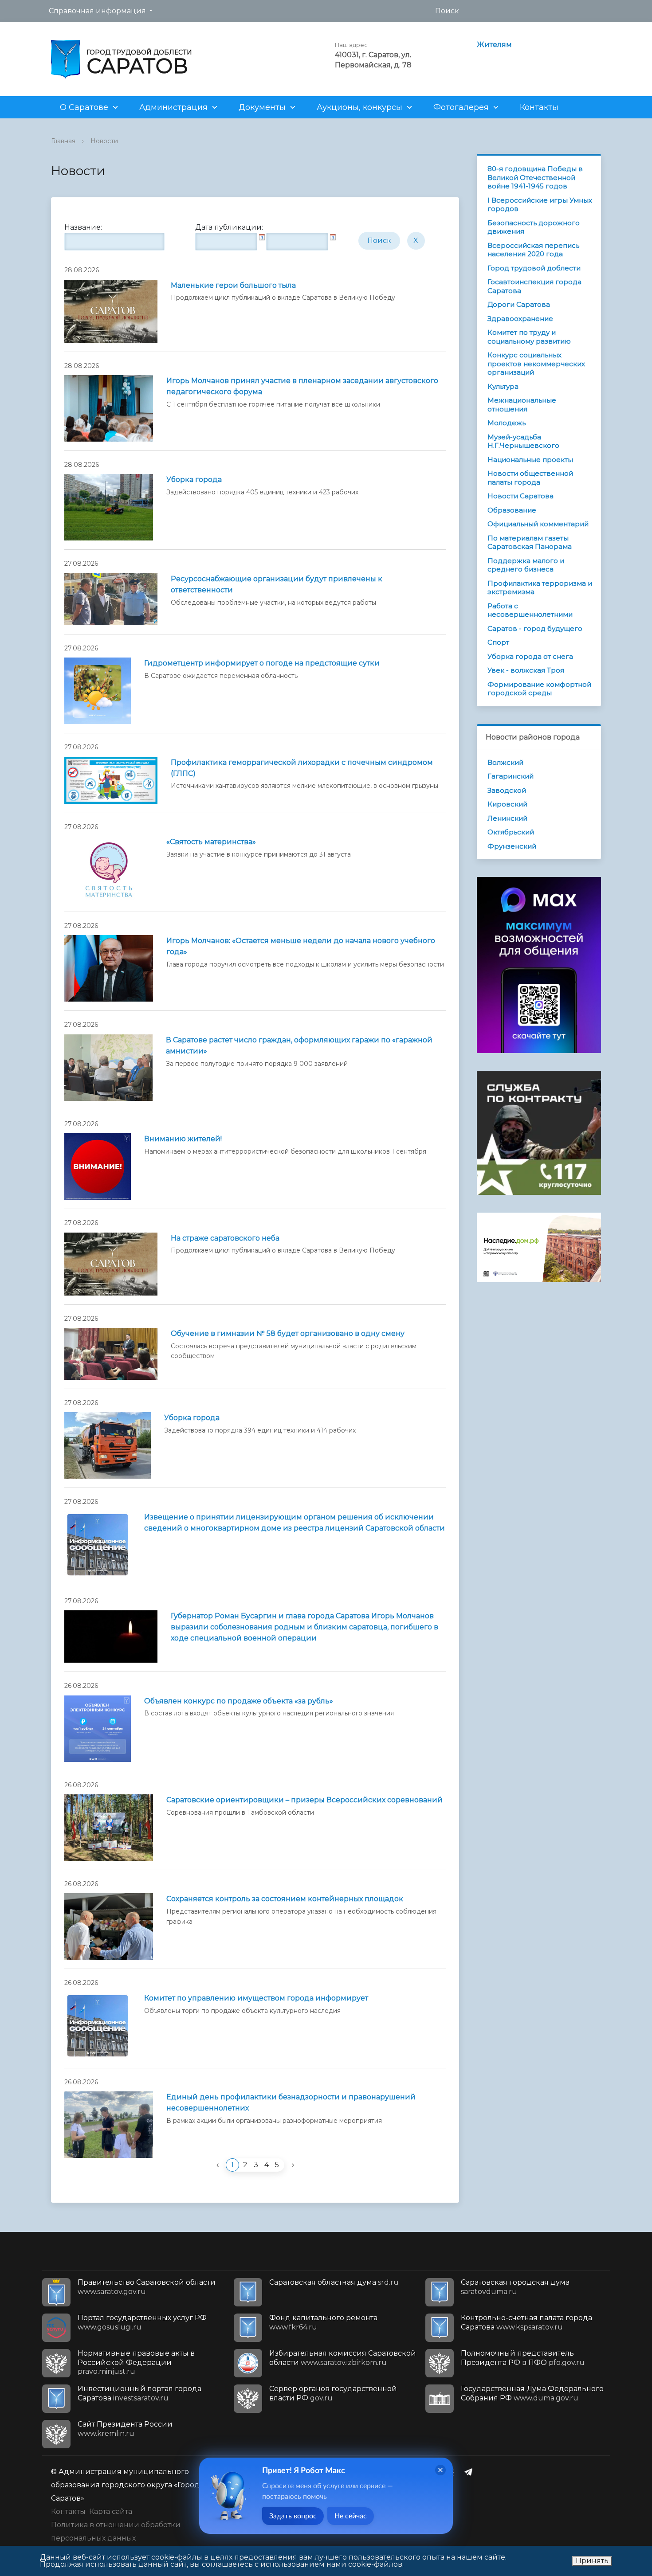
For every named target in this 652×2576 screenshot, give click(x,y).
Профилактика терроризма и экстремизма (540, 588)
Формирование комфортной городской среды (539, 689)
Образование (512, 510)
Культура (503, 386)
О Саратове (84, 107)
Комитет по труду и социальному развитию (529, 337)
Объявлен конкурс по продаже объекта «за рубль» (239, 1701)
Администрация (173, 107)
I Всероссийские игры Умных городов (540, 205)
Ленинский (507, 818)
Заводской (507, 790)
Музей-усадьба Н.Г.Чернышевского (523, 441)
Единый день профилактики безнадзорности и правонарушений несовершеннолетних (291, 2102)
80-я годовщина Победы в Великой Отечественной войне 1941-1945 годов (535, 177)
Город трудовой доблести (534, 268)
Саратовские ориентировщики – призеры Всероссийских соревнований (304, 1800)
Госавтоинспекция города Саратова (534, 286)
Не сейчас (351, 2516)
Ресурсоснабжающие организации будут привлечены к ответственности (277, 584)
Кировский (507, 804)
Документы (262, 107)
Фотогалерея (461, 107)
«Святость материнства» (211, 842)
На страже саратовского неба (225, 1238)
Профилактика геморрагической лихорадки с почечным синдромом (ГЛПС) (302, 768)
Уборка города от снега (530, 656)
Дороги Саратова (519, 304)
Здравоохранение (520, 319)
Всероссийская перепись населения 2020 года (533, 250)
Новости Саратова (520, 496)
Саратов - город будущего (535, 628)
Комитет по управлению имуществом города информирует (256, 1998)
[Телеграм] (471, 2472)
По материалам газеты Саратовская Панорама (530, 542)
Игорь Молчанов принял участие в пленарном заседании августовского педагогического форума (302, 386)
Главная (63, 141)
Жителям (494, 45)
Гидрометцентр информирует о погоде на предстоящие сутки (262, 663)
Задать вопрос (293, 2516)
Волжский (505, 762)
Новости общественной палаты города (530, 478)
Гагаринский (511, 776)
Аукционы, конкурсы (359, 107)
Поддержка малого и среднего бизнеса (526, 565)
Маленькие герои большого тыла (233, 285)
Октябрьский (511, 832)
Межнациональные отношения (522, 405)
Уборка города (194, 480)
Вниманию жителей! (183, 1139)
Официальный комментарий (538, 524)
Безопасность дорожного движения (534, 227)
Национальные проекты (530, 460)
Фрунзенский (512, 846)
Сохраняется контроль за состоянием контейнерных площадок (285, 1899)
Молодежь (507, 423)
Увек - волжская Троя (526, 670)
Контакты (539, 107)
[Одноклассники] (453, 2472)
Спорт (498, 642)
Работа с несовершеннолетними (530, 610)
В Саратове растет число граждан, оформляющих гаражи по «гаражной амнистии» (299, 1045)
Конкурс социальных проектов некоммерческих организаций (536, 364)
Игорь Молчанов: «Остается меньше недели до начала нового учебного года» (301, 946)
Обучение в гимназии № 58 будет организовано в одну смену (288, 1333)
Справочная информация (97, 11)
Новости (104, 141)
